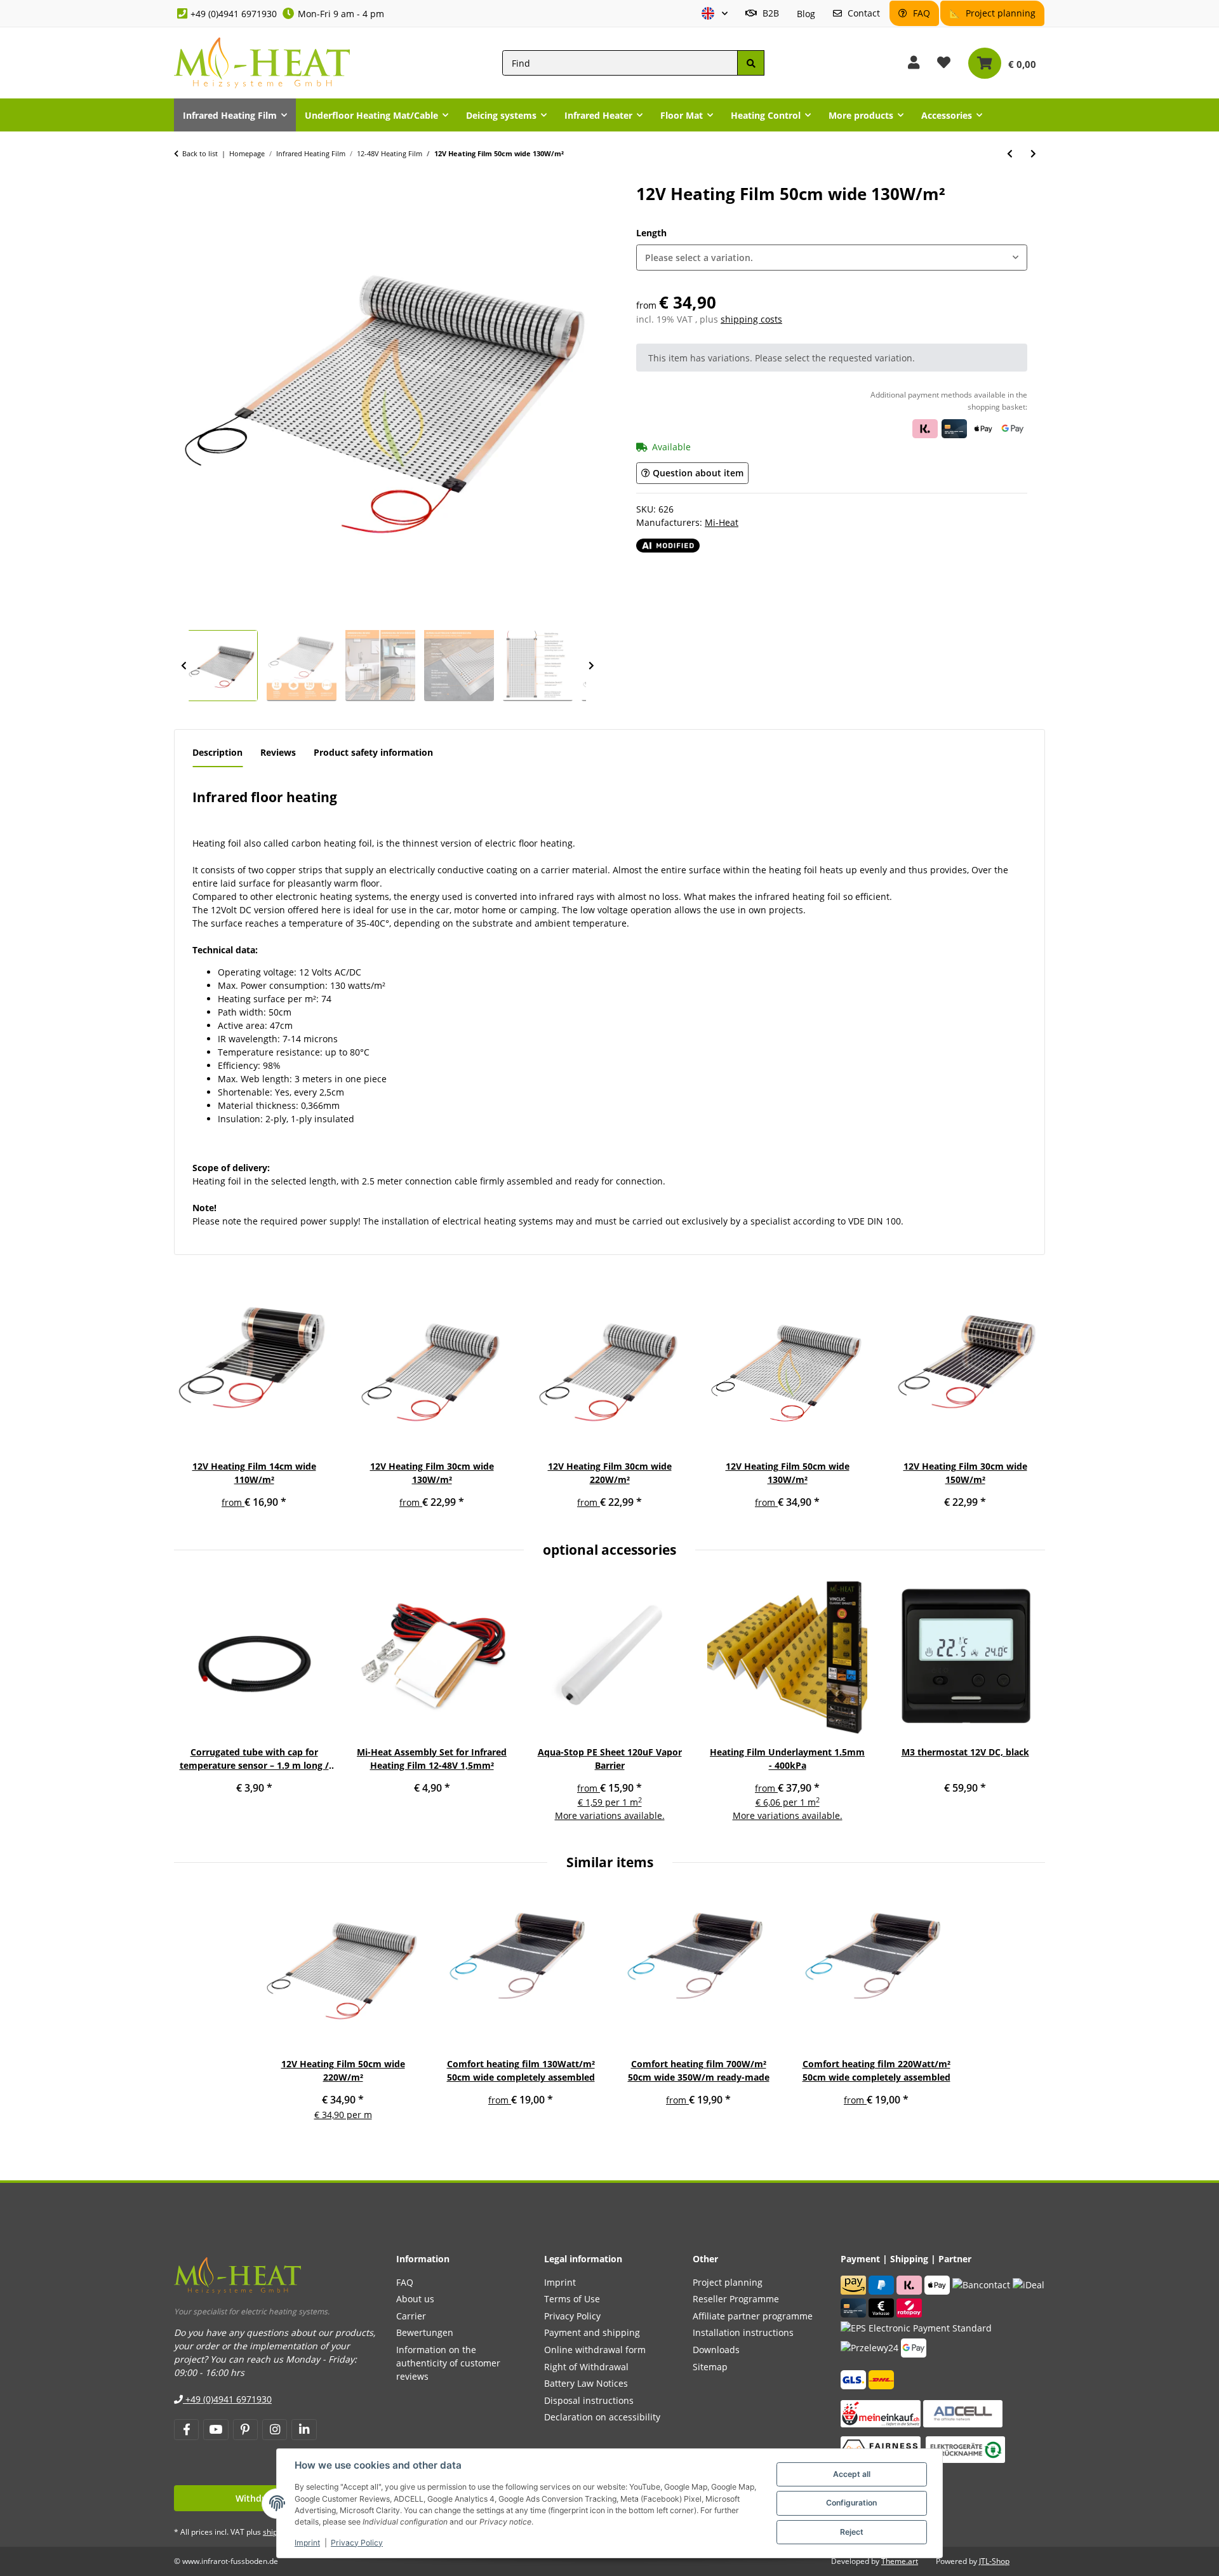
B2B (769, 13)
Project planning (999, 13)
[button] (715, 14)
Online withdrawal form (595, 2350)
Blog (806, 14)
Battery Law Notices (586, 2383)
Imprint (307, 2543)
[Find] (750, 63)
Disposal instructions (589, 2400)
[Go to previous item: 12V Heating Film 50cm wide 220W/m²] (1010, 153)
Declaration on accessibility (602, 2417)
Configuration (851, 2503)
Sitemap (710, 2367)
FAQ (920, 13)
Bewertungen (425, 2332)
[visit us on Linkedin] (304, 2430)
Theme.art (900, 2561)
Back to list (200, 153)
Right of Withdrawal (586, 2367)
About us (415, 2299)
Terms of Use (572, 2299)
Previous (183, 666)
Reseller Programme (736, 2299)
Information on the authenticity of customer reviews (448, 2363)
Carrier (411, 2316)
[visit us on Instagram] (275, 2430)
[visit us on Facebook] (186, 2430)
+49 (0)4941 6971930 (234, 14)
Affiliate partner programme (753, 2316)
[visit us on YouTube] (216, 2430)
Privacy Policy (357, 2543)
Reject (852, 2532)
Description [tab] (217, 752)
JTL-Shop (994, 2561)
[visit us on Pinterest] (245, 2430)
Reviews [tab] (278, 752)
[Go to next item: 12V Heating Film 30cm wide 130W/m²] (1033, 153)
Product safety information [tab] (373, 752)
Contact (863, 13)
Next (591, 666)
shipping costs (751, 319)
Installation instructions (743, 2332)
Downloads (716, 2350)
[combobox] (832, 258)
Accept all (852, 2474)
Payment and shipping (592, 2332)
